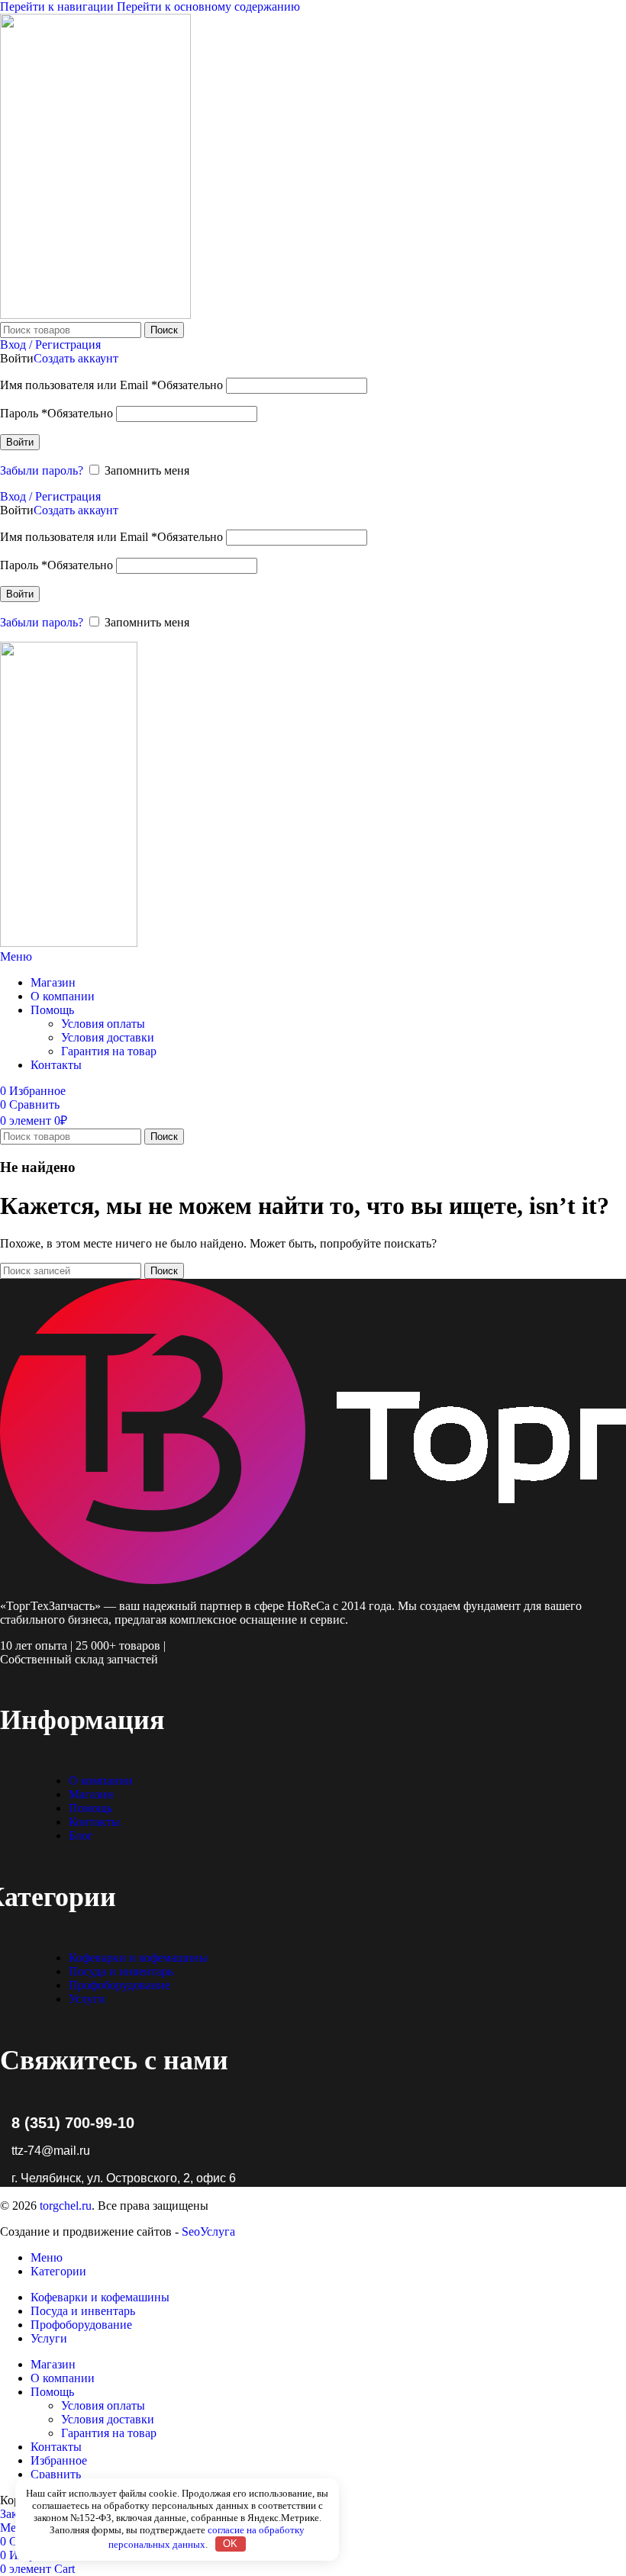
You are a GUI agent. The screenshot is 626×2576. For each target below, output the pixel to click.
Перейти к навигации (58, 6)
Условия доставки (108, 1037)
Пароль (56, 413)
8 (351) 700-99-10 (73, 2123)
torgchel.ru (66, 2206)
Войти (20, 442)
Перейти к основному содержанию (208, 6)
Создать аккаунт (76, 358)
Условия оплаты (103, 1024)
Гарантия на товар (109, 1051)
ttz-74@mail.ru (51, 2151)
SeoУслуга (208, 2231)
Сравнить (56, 2474)
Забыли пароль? (42, 470)
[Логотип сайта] (95, 315)
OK (230, 2544)
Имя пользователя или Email (111, 385)
